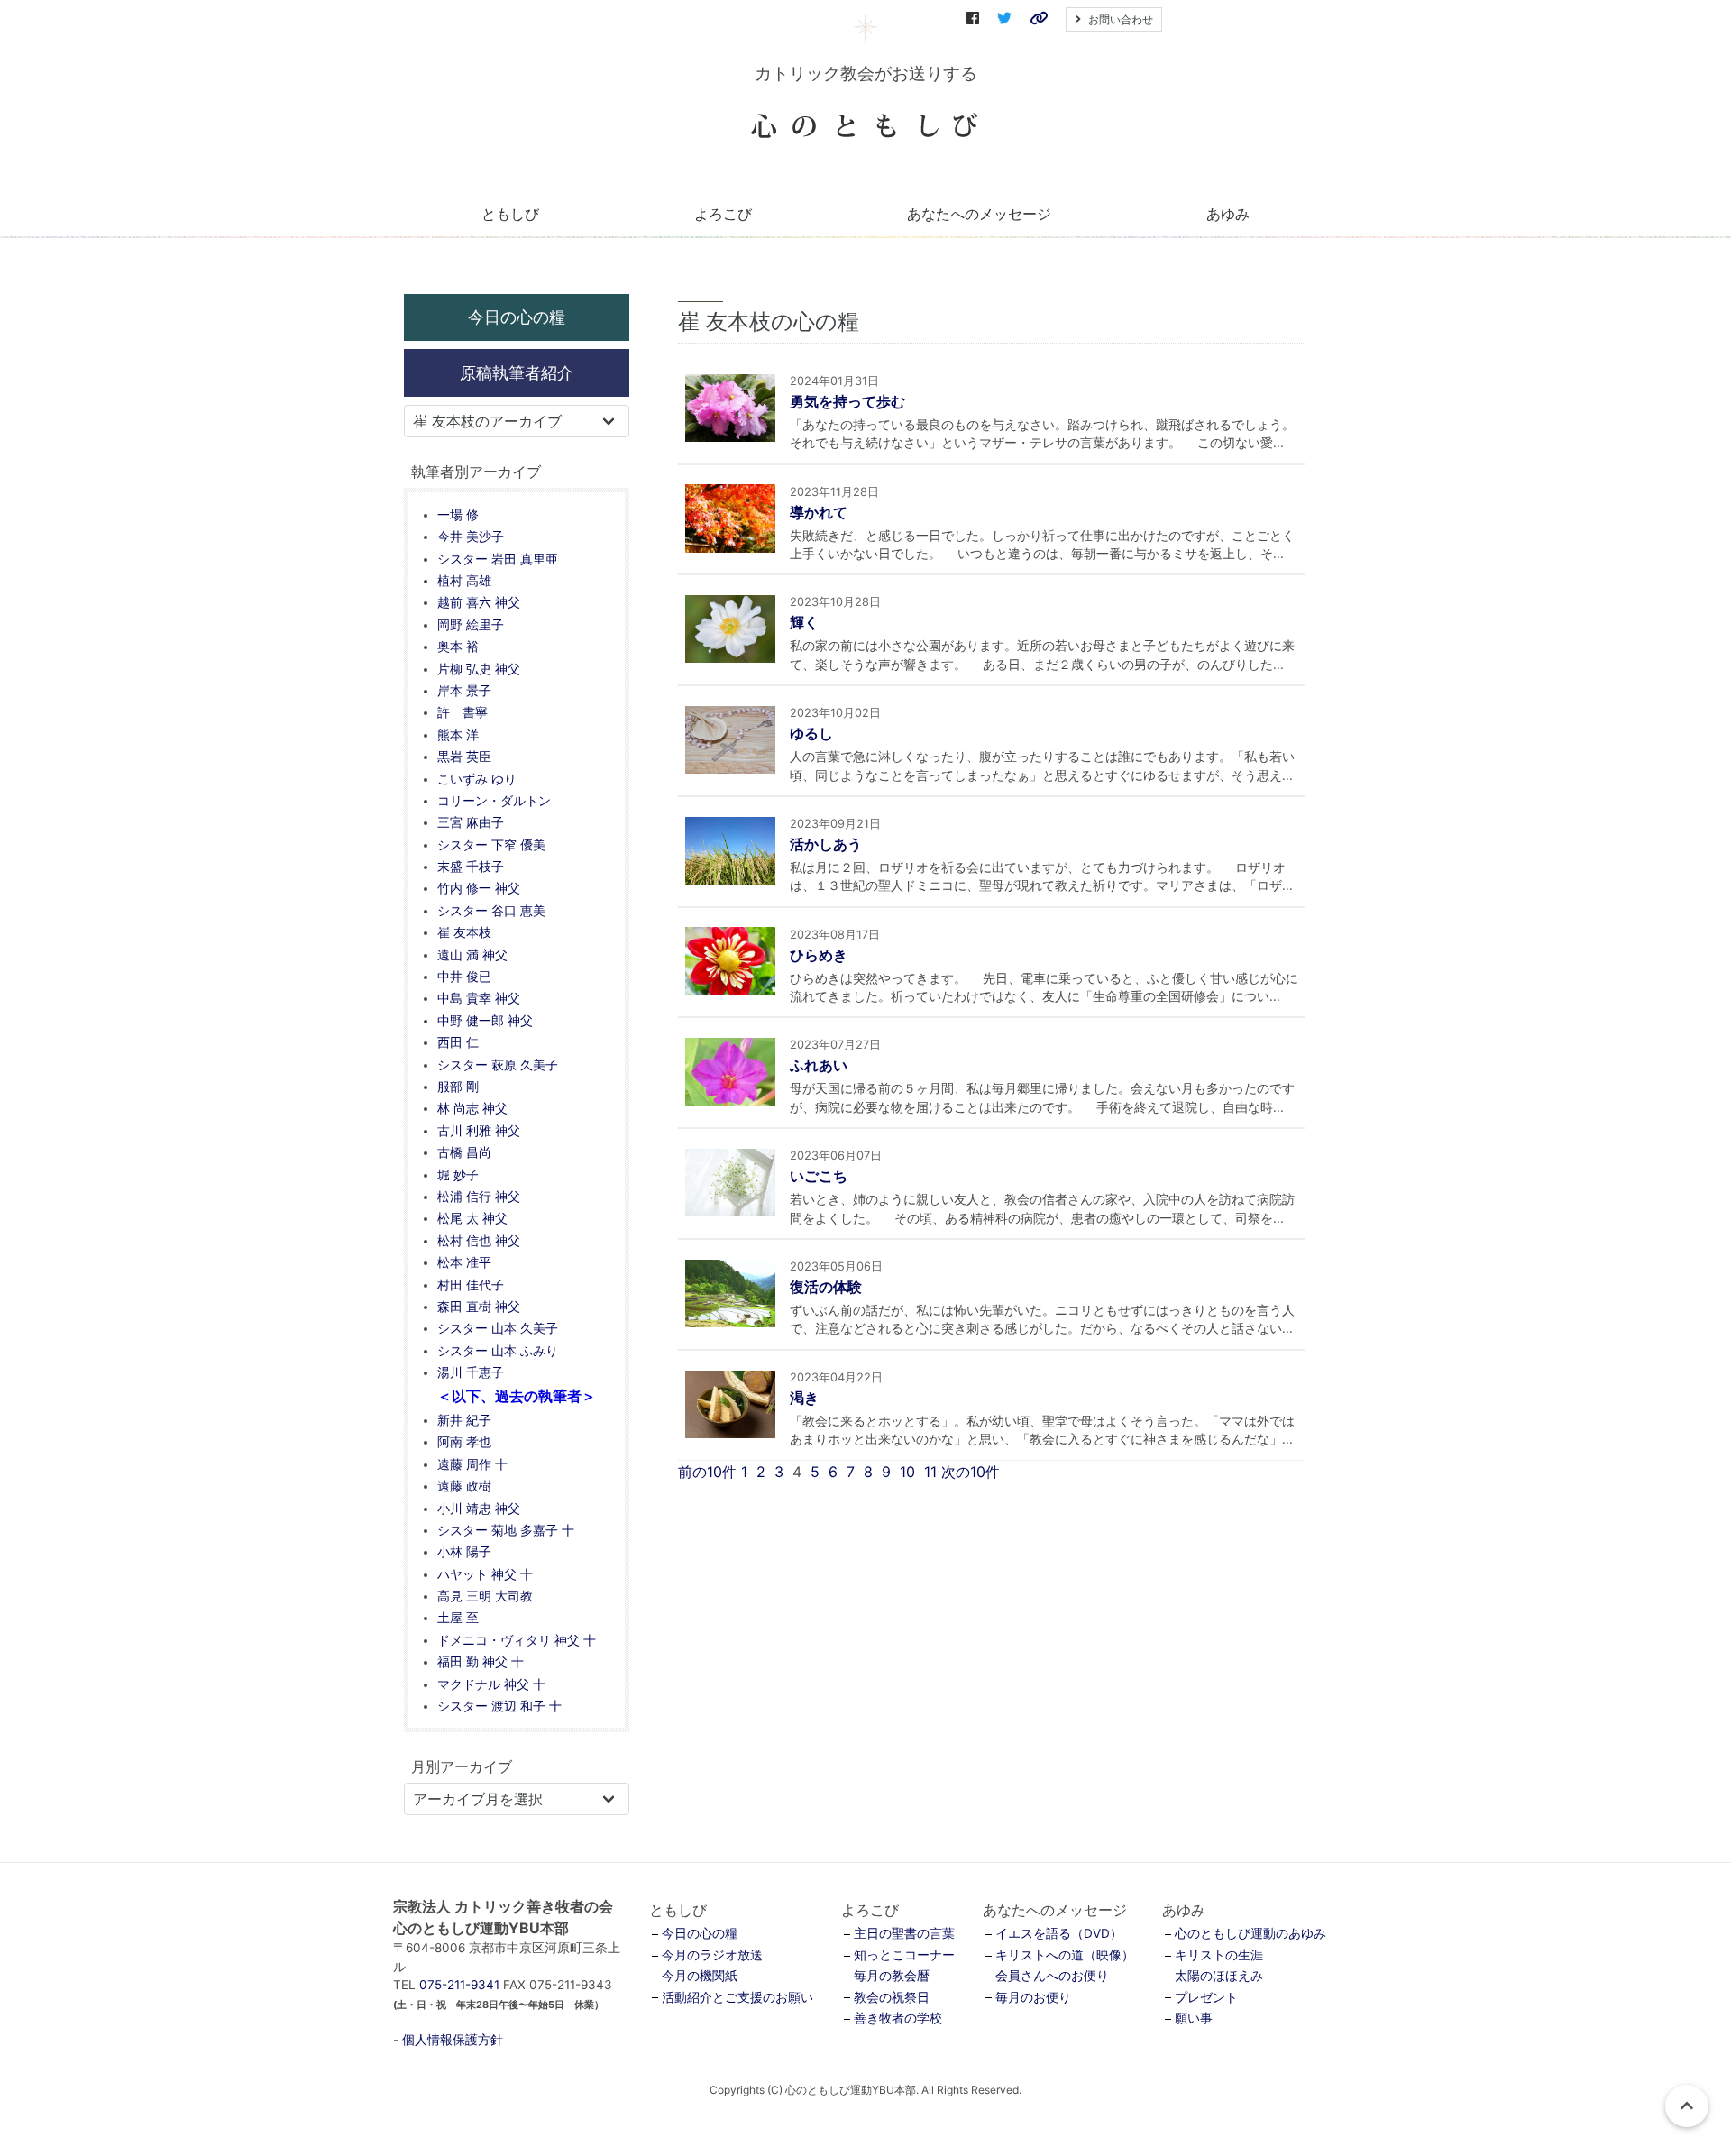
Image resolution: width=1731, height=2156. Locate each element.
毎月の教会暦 (892, 1976)
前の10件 (707, 1472)
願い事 (1194, 2018)
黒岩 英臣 (464, 757)
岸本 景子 (464, 691)
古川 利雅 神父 (479, 1131)
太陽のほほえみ (1219, 1976)
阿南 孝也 (464, 1442)
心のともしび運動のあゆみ (1250, 1933)
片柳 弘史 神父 (479, 669)
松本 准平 (464, 1262)
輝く (804, 622)
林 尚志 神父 (472, 1108)
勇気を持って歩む (847, 401)
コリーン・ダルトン (494, 801)
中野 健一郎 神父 (485, 1021)
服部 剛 (458, 1087)
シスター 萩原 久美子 (498, 1065)
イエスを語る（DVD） (1059, 1933)
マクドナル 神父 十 (491, 1684)
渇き (804, 1398)
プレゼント (1206, 1997)
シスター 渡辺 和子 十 (499, 1706)
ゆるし (811, 733)
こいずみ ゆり (477, 779)
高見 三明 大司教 (485, 1596)
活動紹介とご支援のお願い (737, 1997)
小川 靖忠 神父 (479, 1509)
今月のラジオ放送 (712, 1955)
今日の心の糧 (517, 317)
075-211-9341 (459, 1985)
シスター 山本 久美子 (498, 1328)
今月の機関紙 (700, 1976)
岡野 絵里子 (471, 625)
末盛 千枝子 (471, 867)
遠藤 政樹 (464, 1486)
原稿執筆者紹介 (517, 372)
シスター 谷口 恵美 (491, 911)
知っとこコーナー (904, 1955)
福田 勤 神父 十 (481, 1662)
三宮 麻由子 (471, 822)
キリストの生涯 (1219, 1955)
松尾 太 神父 (472, 1218)
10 (907, 1472)
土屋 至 (458, 1618)
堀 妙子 (458, 1175)
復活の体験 (826, 1287)
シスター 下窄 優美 (491, 845)
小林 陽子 (464, 1552)
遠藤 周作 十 (472, 1464)
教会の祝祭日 (892, 1997)
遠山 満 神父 (472, 955)
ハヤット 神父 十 (485, 1574)
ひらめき (819, 955)
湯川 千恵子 (471, 1372)
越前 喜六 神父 (479, 602)
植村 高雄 (464, 581)
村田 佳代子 (471, 1285)
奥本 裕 (458, 647)
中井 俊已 (464, 977)
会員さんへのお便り (1052, 1976)
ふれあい (819, 1065)
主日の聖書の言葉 (904, 1933)
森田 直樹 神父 (479, 1307)
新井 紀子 (464, 1420)
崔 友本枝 (464, 932)
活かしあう (826, 844)
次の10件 (971, 1472)
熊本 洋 (458, 735)
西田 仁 (458, 1042)
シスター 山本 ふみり (498, 1351)
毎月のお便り (1033, 1997)
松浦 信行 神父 (479, 1197)
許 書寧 (463, 712)
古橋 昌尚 (464, 1152)
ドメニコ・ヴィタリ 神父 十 (517, 1640)
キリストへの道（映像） (1065, 1955)
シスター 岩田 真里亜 (498, 559)
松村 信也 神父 (479, 1241)
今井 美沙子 (471, 537)
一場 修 (458, 515)
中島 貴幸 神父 (479, 998)
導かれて (819, 512)
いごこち (819, 1176)
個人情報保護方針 (453, 2040)
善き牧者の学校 (898, 2018)
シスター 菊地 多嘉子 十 (506, 1530)
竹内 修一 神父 (479, 888)
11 (930, 1472)
